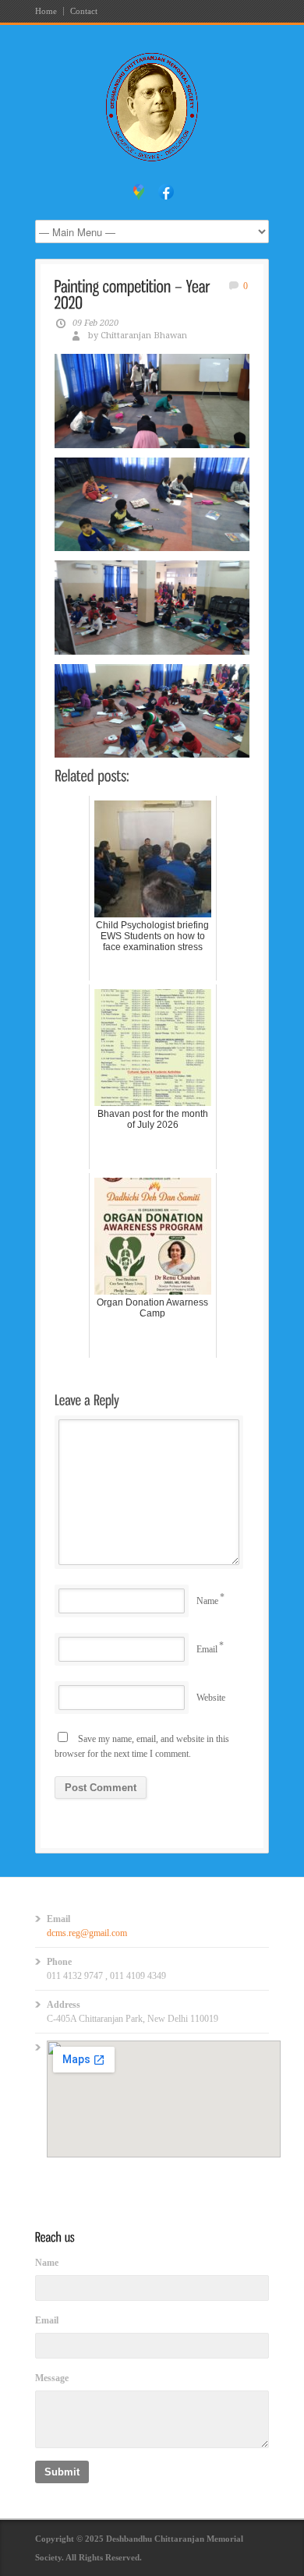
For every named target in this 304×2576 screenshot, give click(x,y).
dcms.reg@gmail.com (87, 1933)
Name (207, 1601)
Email (207, 1649)
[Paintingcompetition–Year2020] (134, 294)
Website (211, 1698)
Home (46, 11)
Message (52, 2378)
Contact (84, 11)
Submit (62, 2472)
